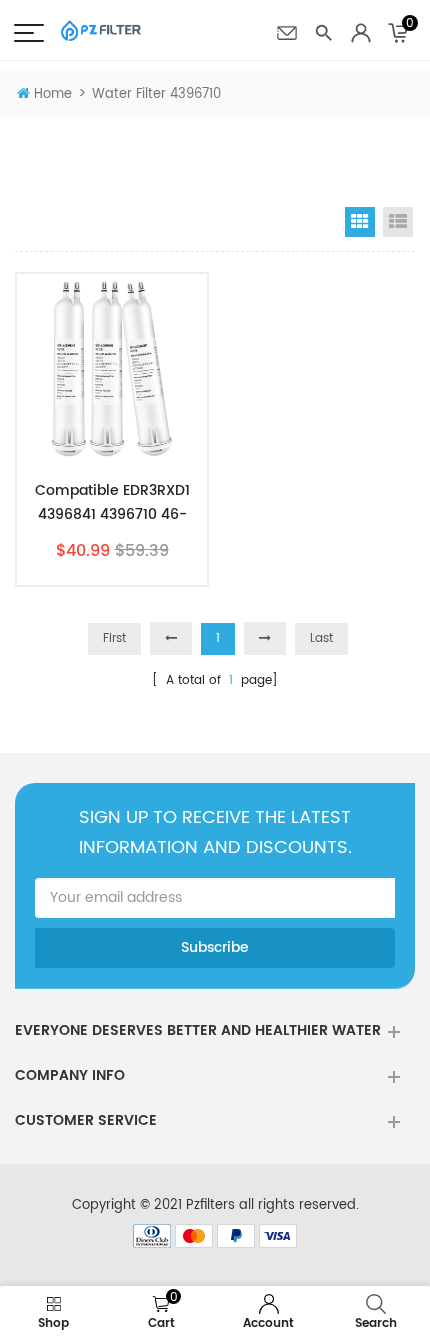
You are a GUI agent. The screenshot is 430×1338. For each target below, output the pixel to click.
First (114, 638)
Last (321, 638)
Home (53, 94)
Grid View (360, 222)
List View (398, 222)
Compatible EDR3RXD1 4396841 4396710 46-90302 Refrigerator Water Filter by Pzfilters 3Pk (112, 503)
